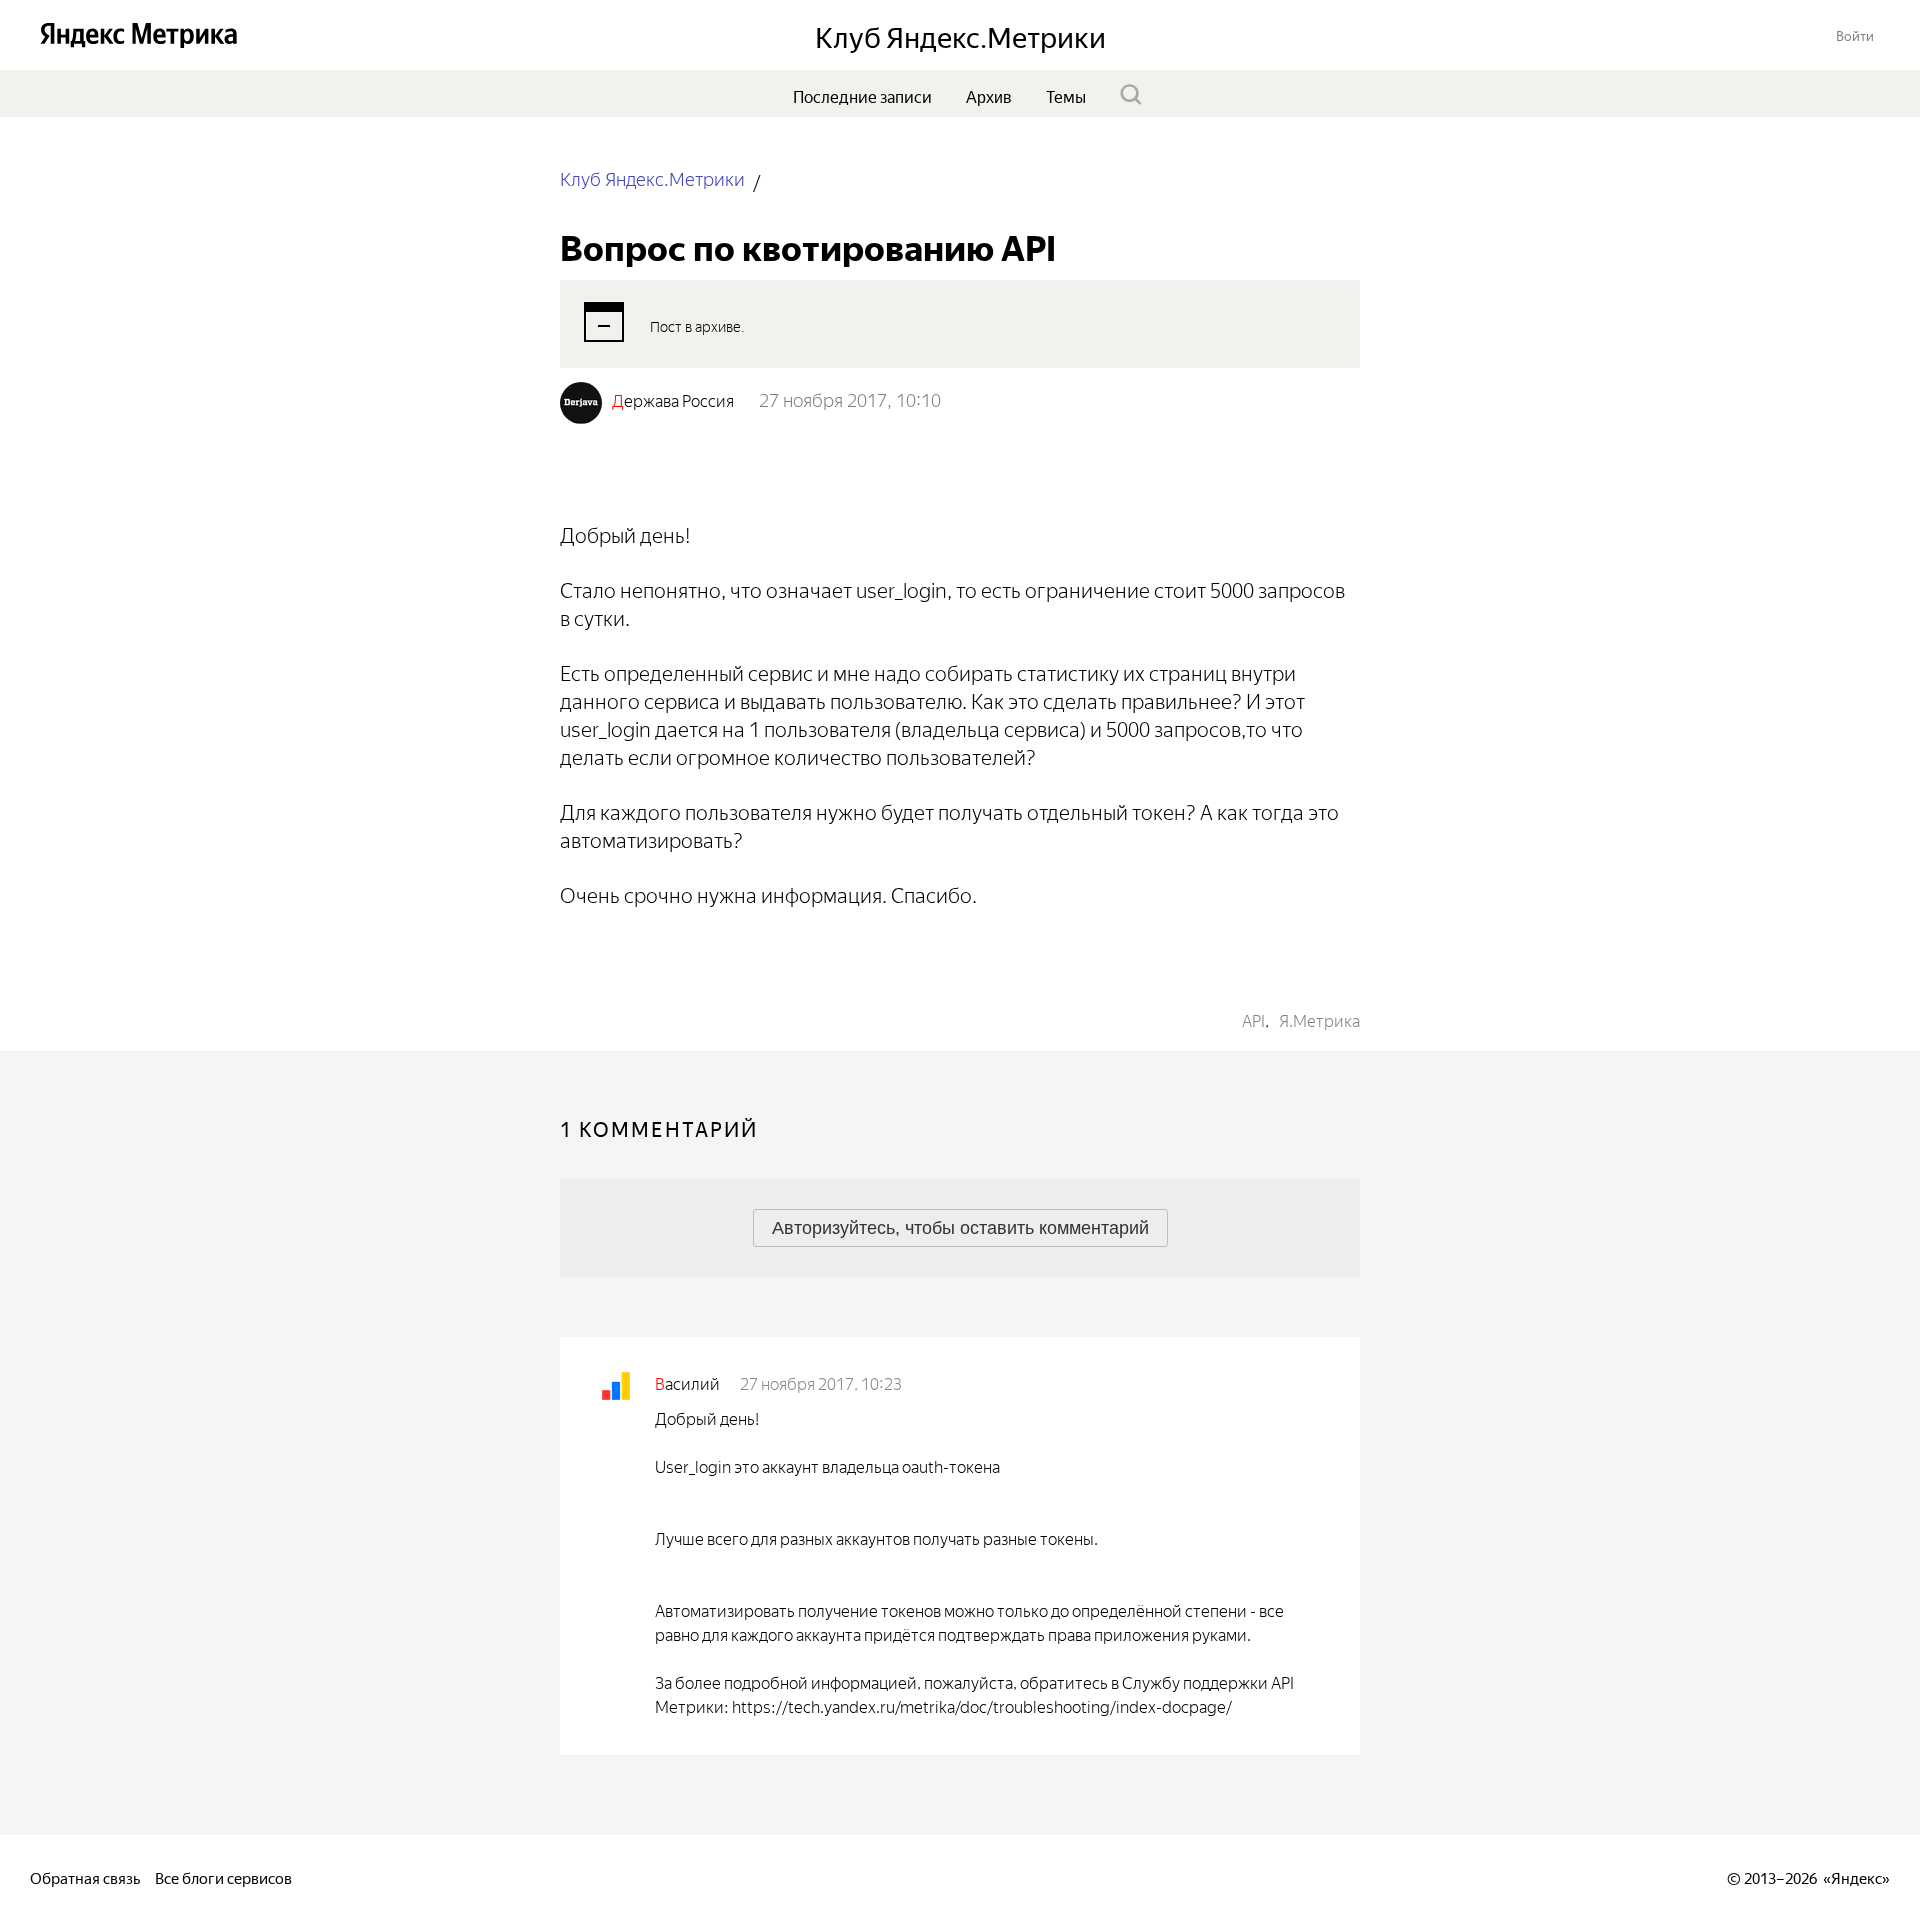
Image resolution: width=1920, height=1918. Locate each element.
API (1253, 1019)
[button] (1855, 34)
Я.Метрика (1319, 1019)
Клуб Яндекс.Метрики (652, 177)
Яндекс (1856, 1876)
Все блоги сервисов (223, 1876)
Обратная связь (85, 1876)
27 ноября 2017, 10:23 (821, 1382)
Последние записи (862, 95)
